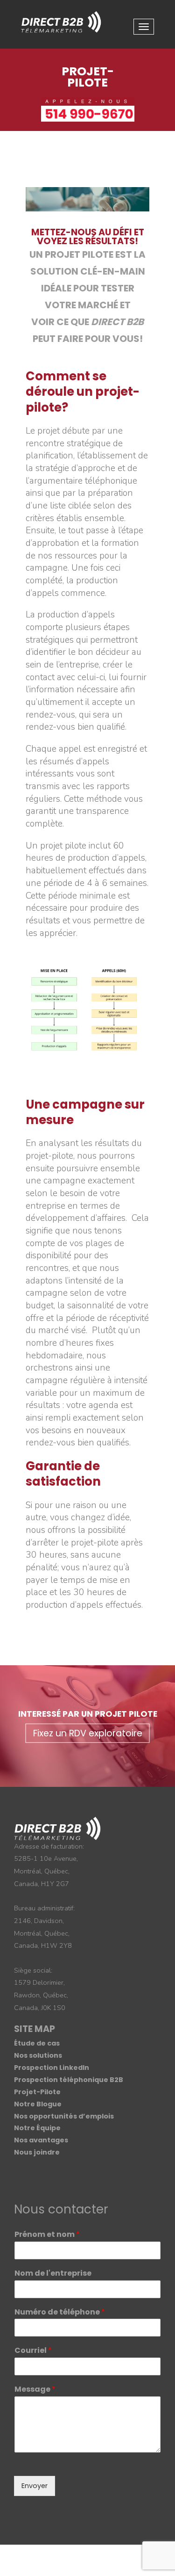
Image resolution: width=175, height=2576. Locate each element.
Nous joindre (37, 2152)
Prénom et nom (47, 2235)
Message (35, 2390)
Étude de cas (37, 2043)
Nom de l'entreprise (53, 2274)
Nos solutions (38, 2055)
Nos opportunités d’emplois (64, 2116)
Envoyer (35, 2486)
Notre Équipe (37, 2128)
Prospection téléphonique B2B (69, 2080)
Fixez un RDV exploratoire (88, 1733)
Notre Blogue (38, 2104)
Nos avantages (41, 2140)
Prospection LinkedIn (52, 2068)
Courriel (33, 2351)
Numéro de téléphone (60, 2312)
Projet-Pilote (37, 2092)
